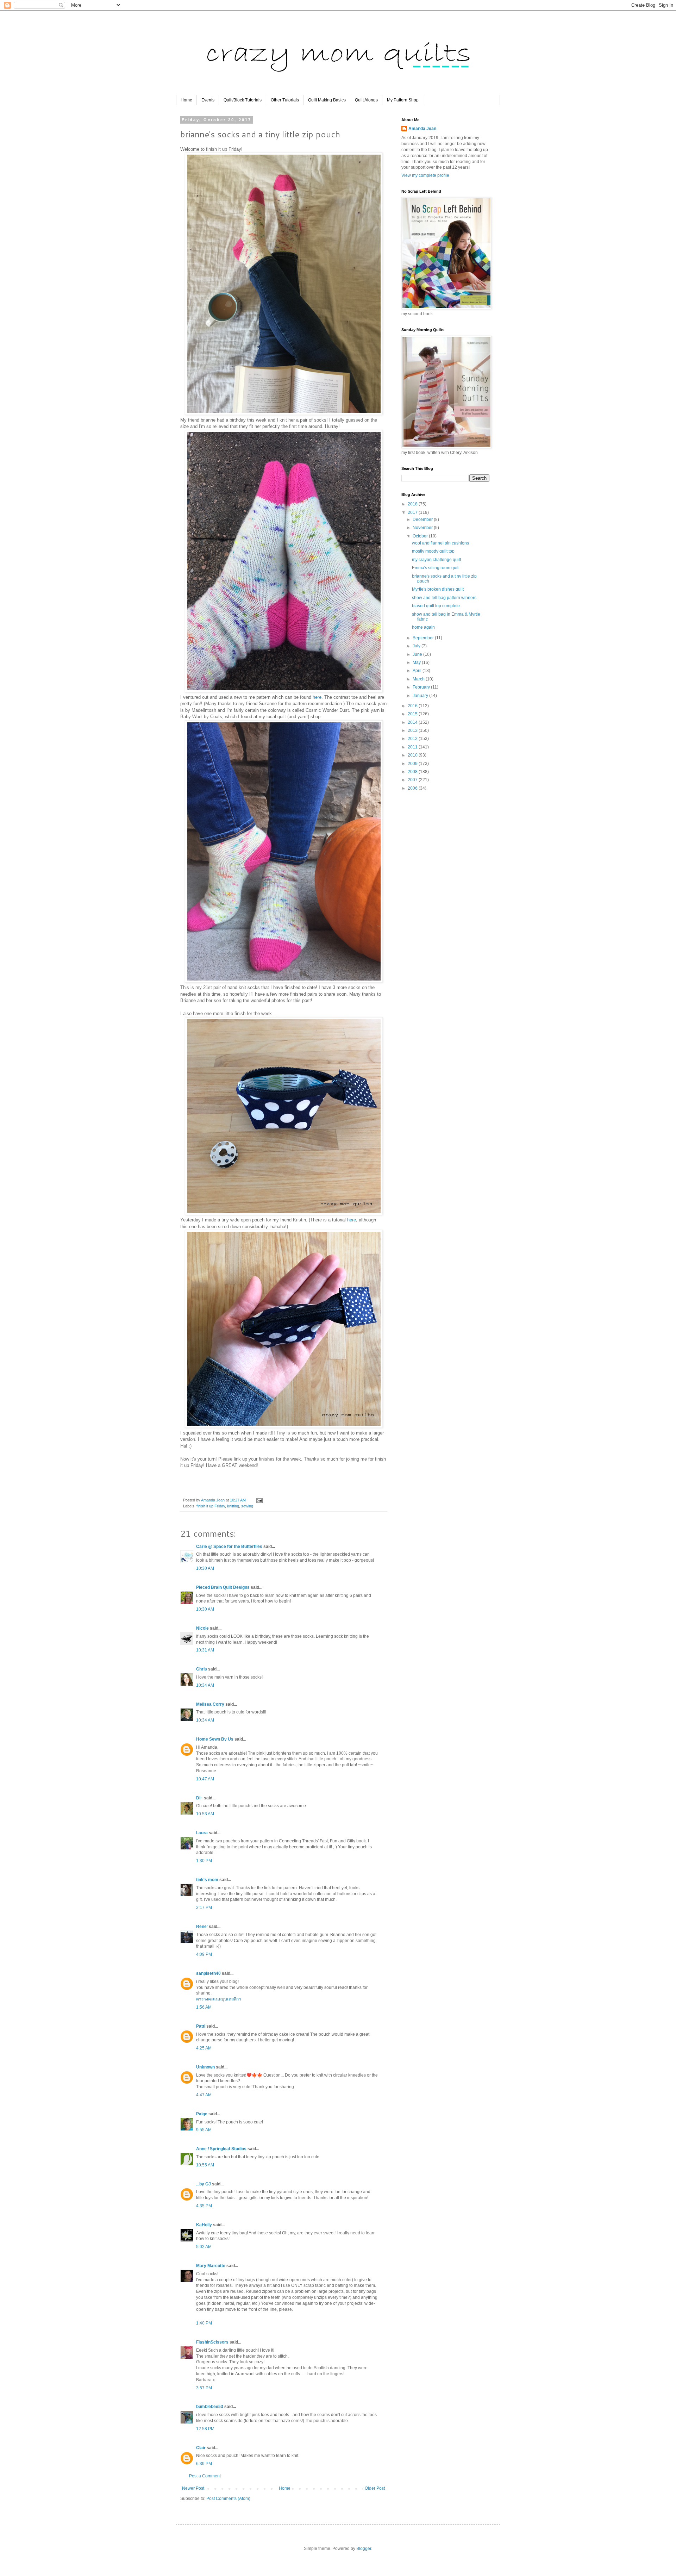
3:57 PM (204, 2388)
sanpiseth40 (208, 1973)
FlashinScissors (212, 2342)
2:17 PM (204, 1908)
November (423, 528)
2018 (413, 504)
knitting (233, 1506)
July (417, 646)
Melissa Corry (210, 1704)
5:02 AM (204, 2247)
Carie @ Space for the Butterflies (229, 1547)
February (422, 687)
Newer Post (193, 2488)
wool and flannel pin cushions (440, 543)
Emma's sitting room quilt (436, 568)
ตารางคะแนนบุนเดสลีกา (219, 1999)
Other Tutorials (285, 100)
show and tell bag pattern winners (444, 598)
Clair (201, 2448)
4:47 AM (204, 2095)
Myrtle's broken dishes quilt (438, 589)
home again (423, 627)
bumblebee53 (210, 2407)
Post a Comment (205, 2476)
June (418, 654)
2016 (413, 706)
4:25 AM (204, 2048)
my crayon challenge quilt (436, 560)
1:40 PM (204, 2323)
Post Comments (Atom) (228, 2499)
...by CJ (204, 2184)
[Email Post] (259, 1500)
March (419, 679)
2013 (413, 730)
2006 (413, 788)
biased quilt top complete (436, 606)
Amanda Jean (422, 129)
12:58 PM (205, 2429)
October (421, 536)
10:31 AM (205, 1650)
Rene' (202, 1927)
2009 (413, 764)
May (417, 662)
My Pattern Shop (403, 100)
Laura (202, 1833)
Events (208, 100)
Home (186, 100)
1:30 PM (204, 1861)
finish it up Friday (211, 1506)
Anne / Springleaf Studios (221, 2149)
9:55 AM (204, 2130)
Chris (202, 1669)
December (423, 519)
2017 (413, 512)
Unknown (205, 2067)
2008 (413, 772)
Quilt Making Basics (327, 100)
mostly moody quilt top (433, 551)
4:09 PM (204, 1954)
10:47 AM (205, 1779)
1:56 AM (204, 2007)
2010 (413, 755)
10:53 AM (205, 1814)
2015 (413, 714)
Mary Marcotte (211, 2266)
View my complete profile (425, 175)
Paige (202, 2114)
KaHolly (204, 2225)
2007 (413, 780)
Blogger (364, 2549)
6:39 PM (204, 2464)
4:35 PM (204, 2206)
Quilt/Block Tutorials (243, 100)
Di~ (199, 1798)
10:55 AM (205, 2165)
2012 (413, 739)
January (421, 696)
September (424, 638)
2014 (413, 722)
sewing (247, 1506)
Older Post (375, 2488)
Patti (201, 2026)
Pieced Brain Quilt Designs (223, 1587)
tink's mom (207, 1880)
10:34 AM (205, 1685)
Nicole (202, 1628)
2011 (413, 747)
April (418, 671)
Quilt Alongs (366, 100)
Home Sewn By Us (215, 1739)
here (317, 697)
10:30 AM (205, 1568)
